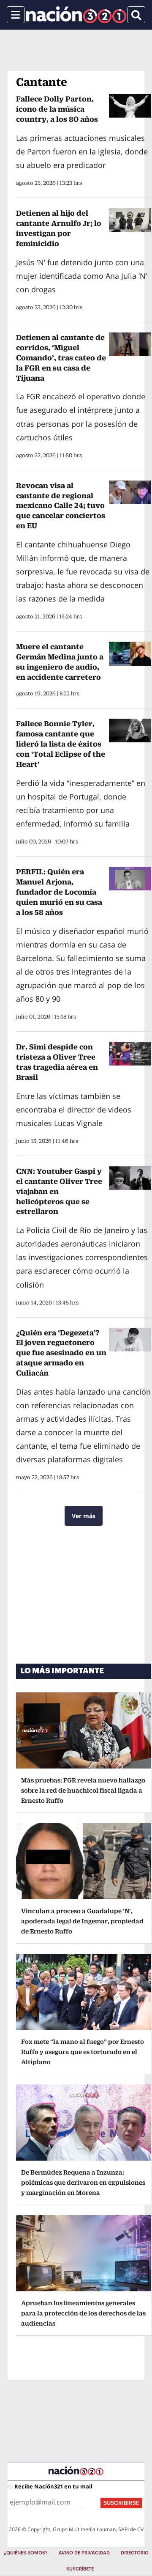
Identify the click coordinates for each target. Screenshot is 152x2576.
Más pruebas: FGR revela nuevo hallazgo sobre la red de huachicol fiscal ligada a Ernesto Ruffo (83, 1790)
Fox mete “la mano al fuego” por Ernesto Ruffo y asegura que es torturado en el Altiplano (83, 2052)
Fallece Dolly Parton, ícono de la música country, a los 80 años (57, 109)
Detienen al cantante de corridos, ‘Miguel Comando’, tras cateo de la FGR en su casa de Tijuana (61, 358)
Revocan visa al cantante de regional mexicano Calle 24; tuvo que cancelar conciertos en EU (61, 506)
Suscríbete (80, 2569)
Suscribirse (121, 2503)
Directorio (135, 2553)
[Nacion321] (76, 15)
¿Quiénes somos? (26, 2553)
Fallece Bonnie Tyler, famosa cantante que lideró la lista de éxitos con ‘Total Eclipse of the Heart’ (61, 744)
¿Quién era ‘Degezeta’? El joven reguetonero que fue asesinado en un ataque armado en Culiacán (61, 1353)
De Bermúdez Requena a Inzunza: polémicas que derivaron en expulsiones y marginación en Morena (83, 2182)
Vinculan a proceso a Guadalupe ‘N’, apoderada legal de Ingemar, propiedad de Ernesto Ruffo (82, 1921)
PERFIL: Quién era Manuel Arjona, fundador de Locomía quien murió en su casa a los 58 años (59, 892)
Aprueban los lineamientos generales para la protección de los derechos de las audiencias (83, 2313)
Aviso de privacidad (84, 2553)
